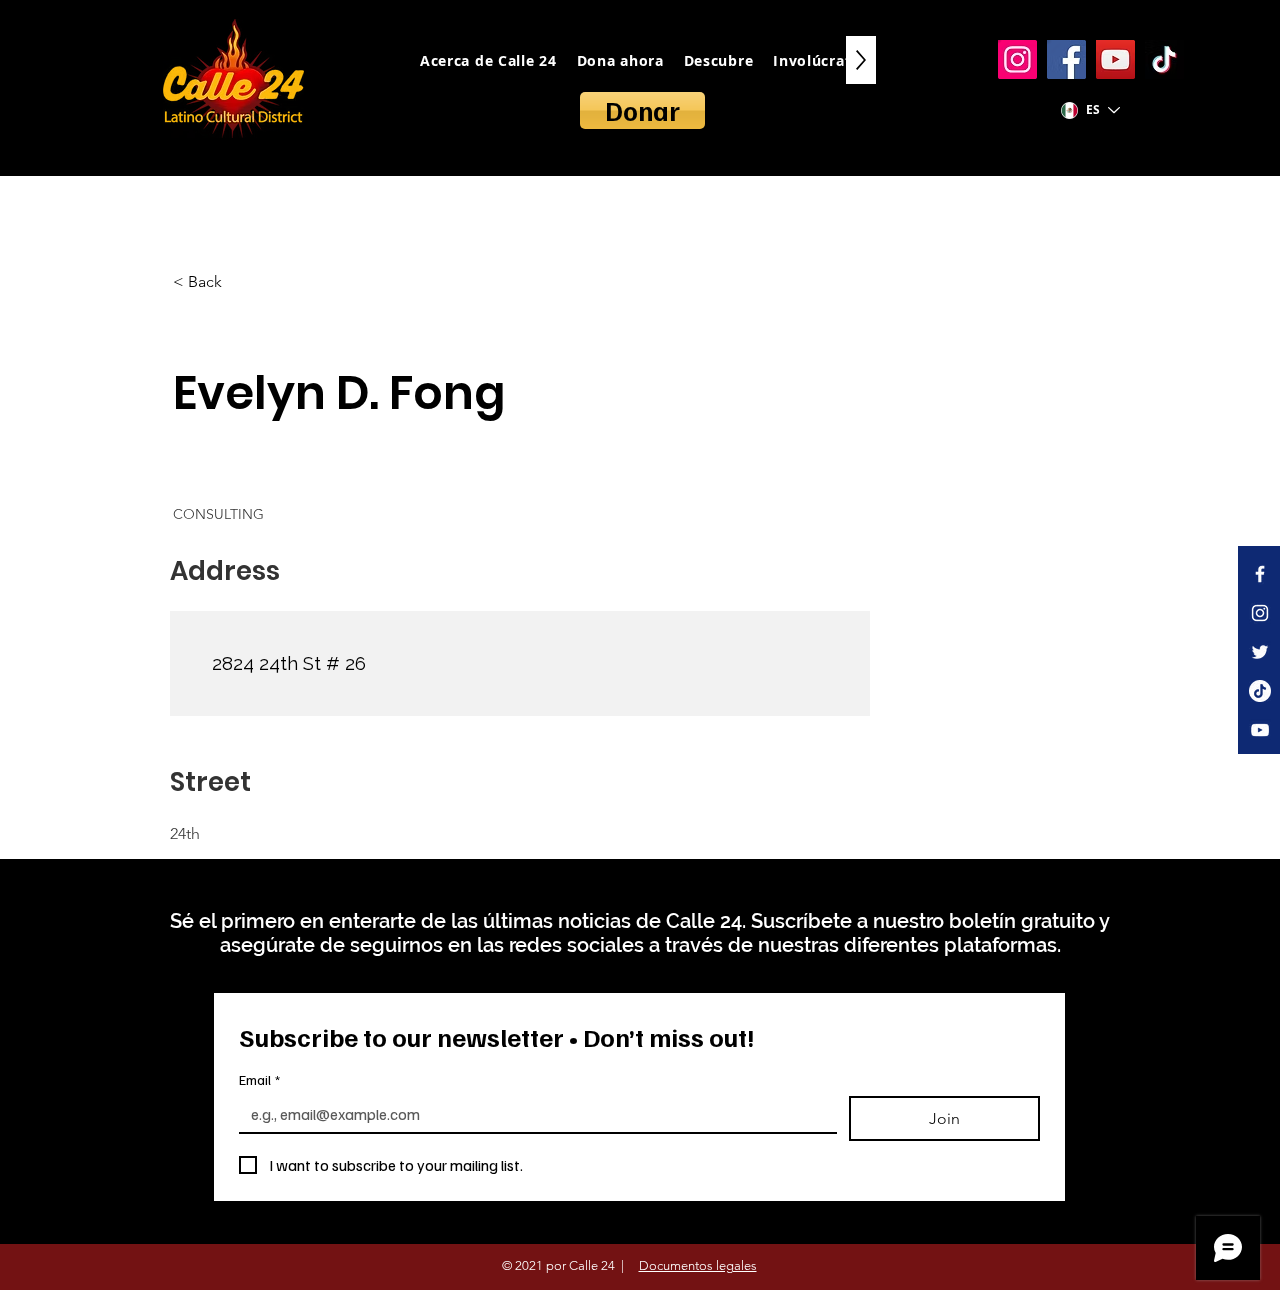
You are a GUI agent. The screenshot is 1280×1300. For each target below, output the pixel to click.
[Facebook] (1066, 59)
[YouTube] (1115, 59)
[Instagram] (1017, 59)
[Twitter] (1260, 652)
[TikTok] (1164, 59)
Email (259, 1079)
